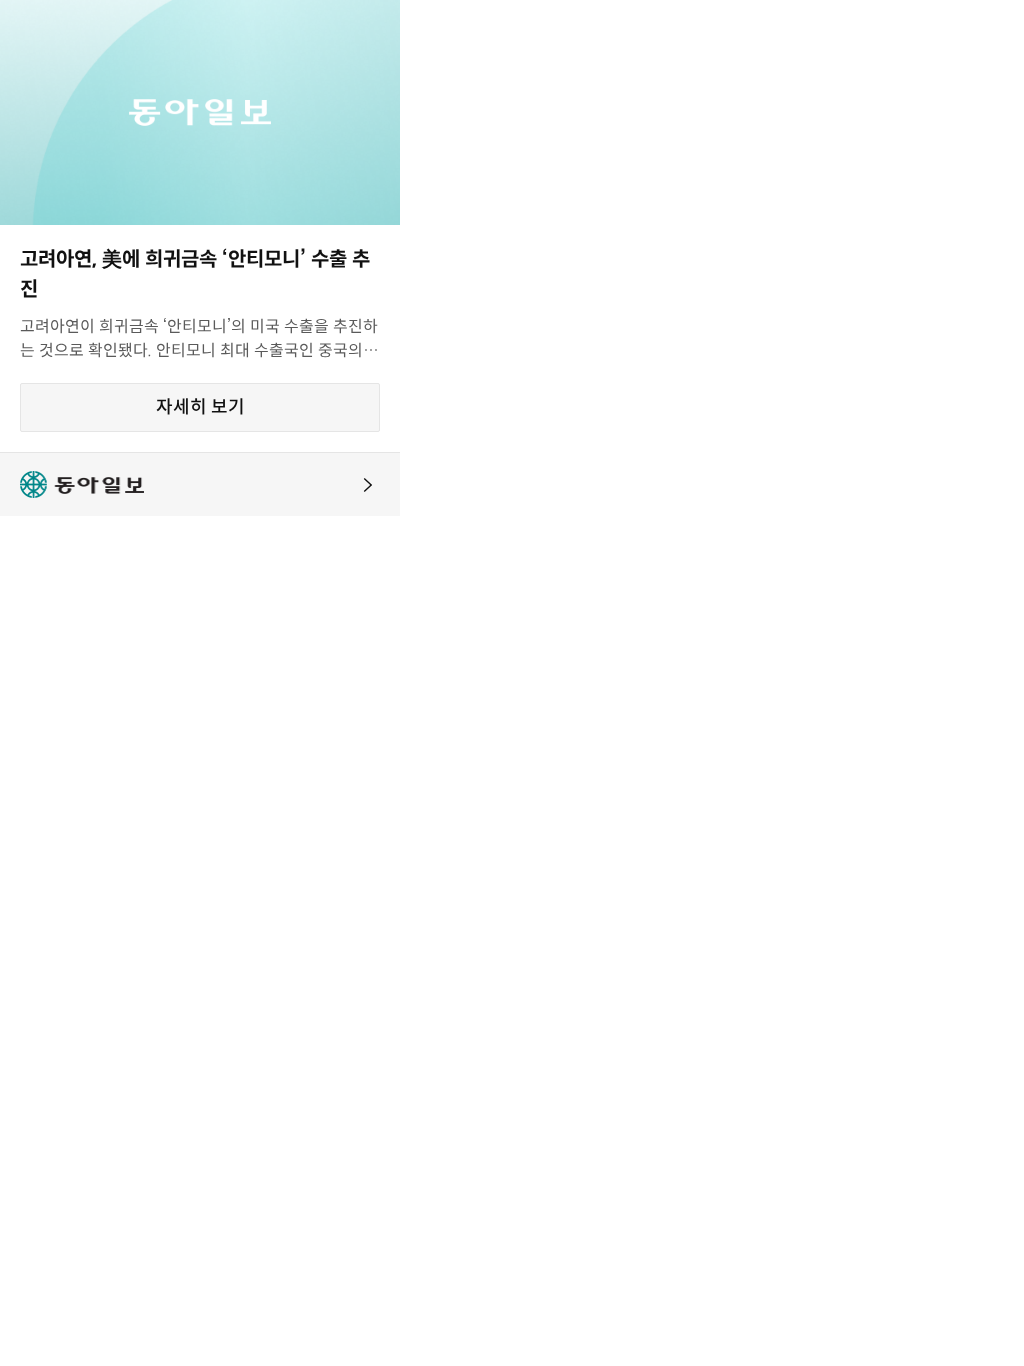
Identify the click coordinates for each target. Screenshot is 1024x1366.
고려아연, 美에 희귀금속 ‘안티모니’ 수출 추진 (195, 274)
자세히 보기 (200, 407)
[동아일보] (200, 484)
